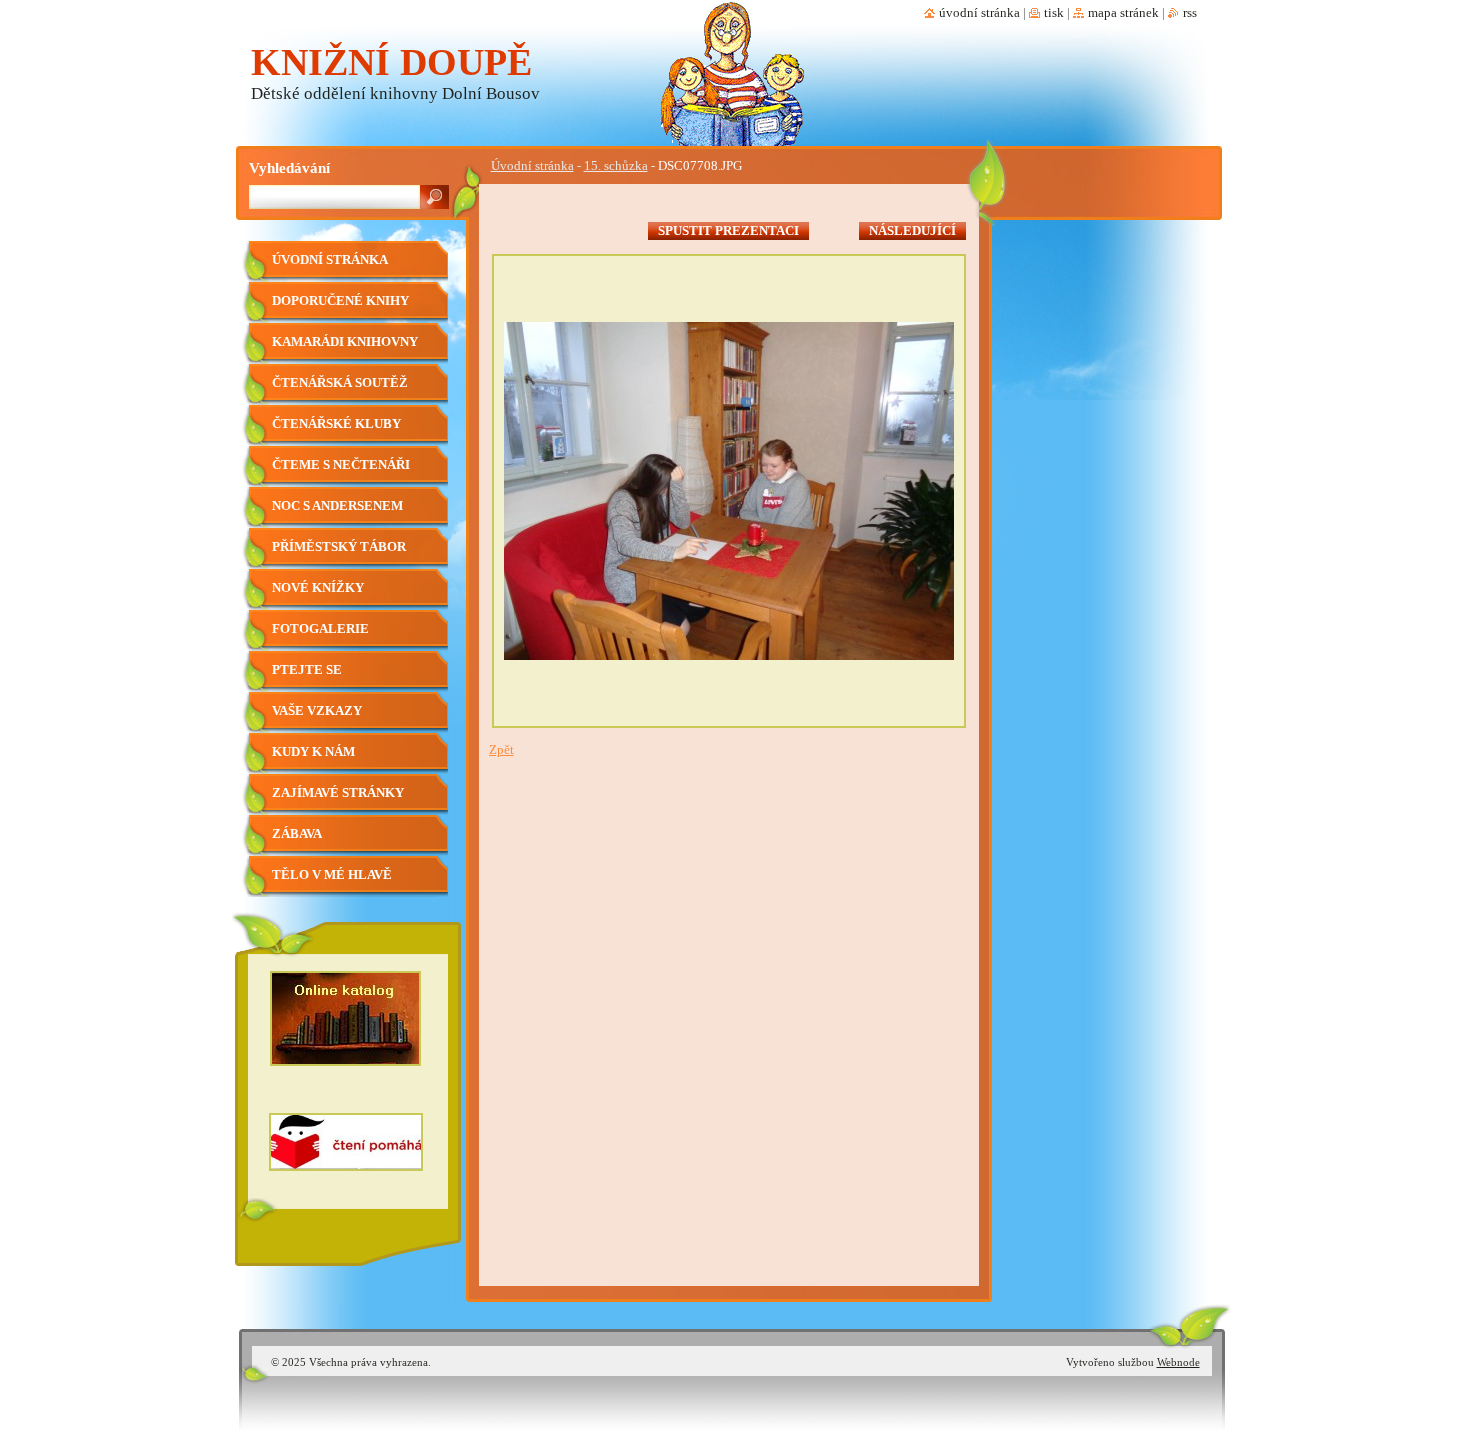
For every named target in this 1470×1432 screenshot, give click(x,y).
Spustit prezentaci (728, 231)
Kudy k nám (313, 752)
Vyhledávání (289, 167)
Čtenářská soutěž (340, 383)
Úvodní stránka (532, 166)
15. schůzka (616, 166)
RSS (1190, 13)
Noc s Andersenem (337, 506)
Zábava (297, 834)
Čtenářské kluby (336, 424)
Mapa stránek (1123, 13)
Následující (912, 231)
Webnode (1178, 1362)
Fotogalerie (320, 629)
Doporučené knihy (340, 301)
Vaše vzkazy (317, 711)
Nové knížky (318, 588)
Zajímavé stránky (338, 793)
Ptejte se (307, 670)
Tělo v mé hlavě (332, 875)
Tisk (1054, 13)
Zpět (501, 750)
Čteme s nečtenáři (341, 465)
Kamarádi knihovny (345, 342)
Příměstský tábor (339, 547)
